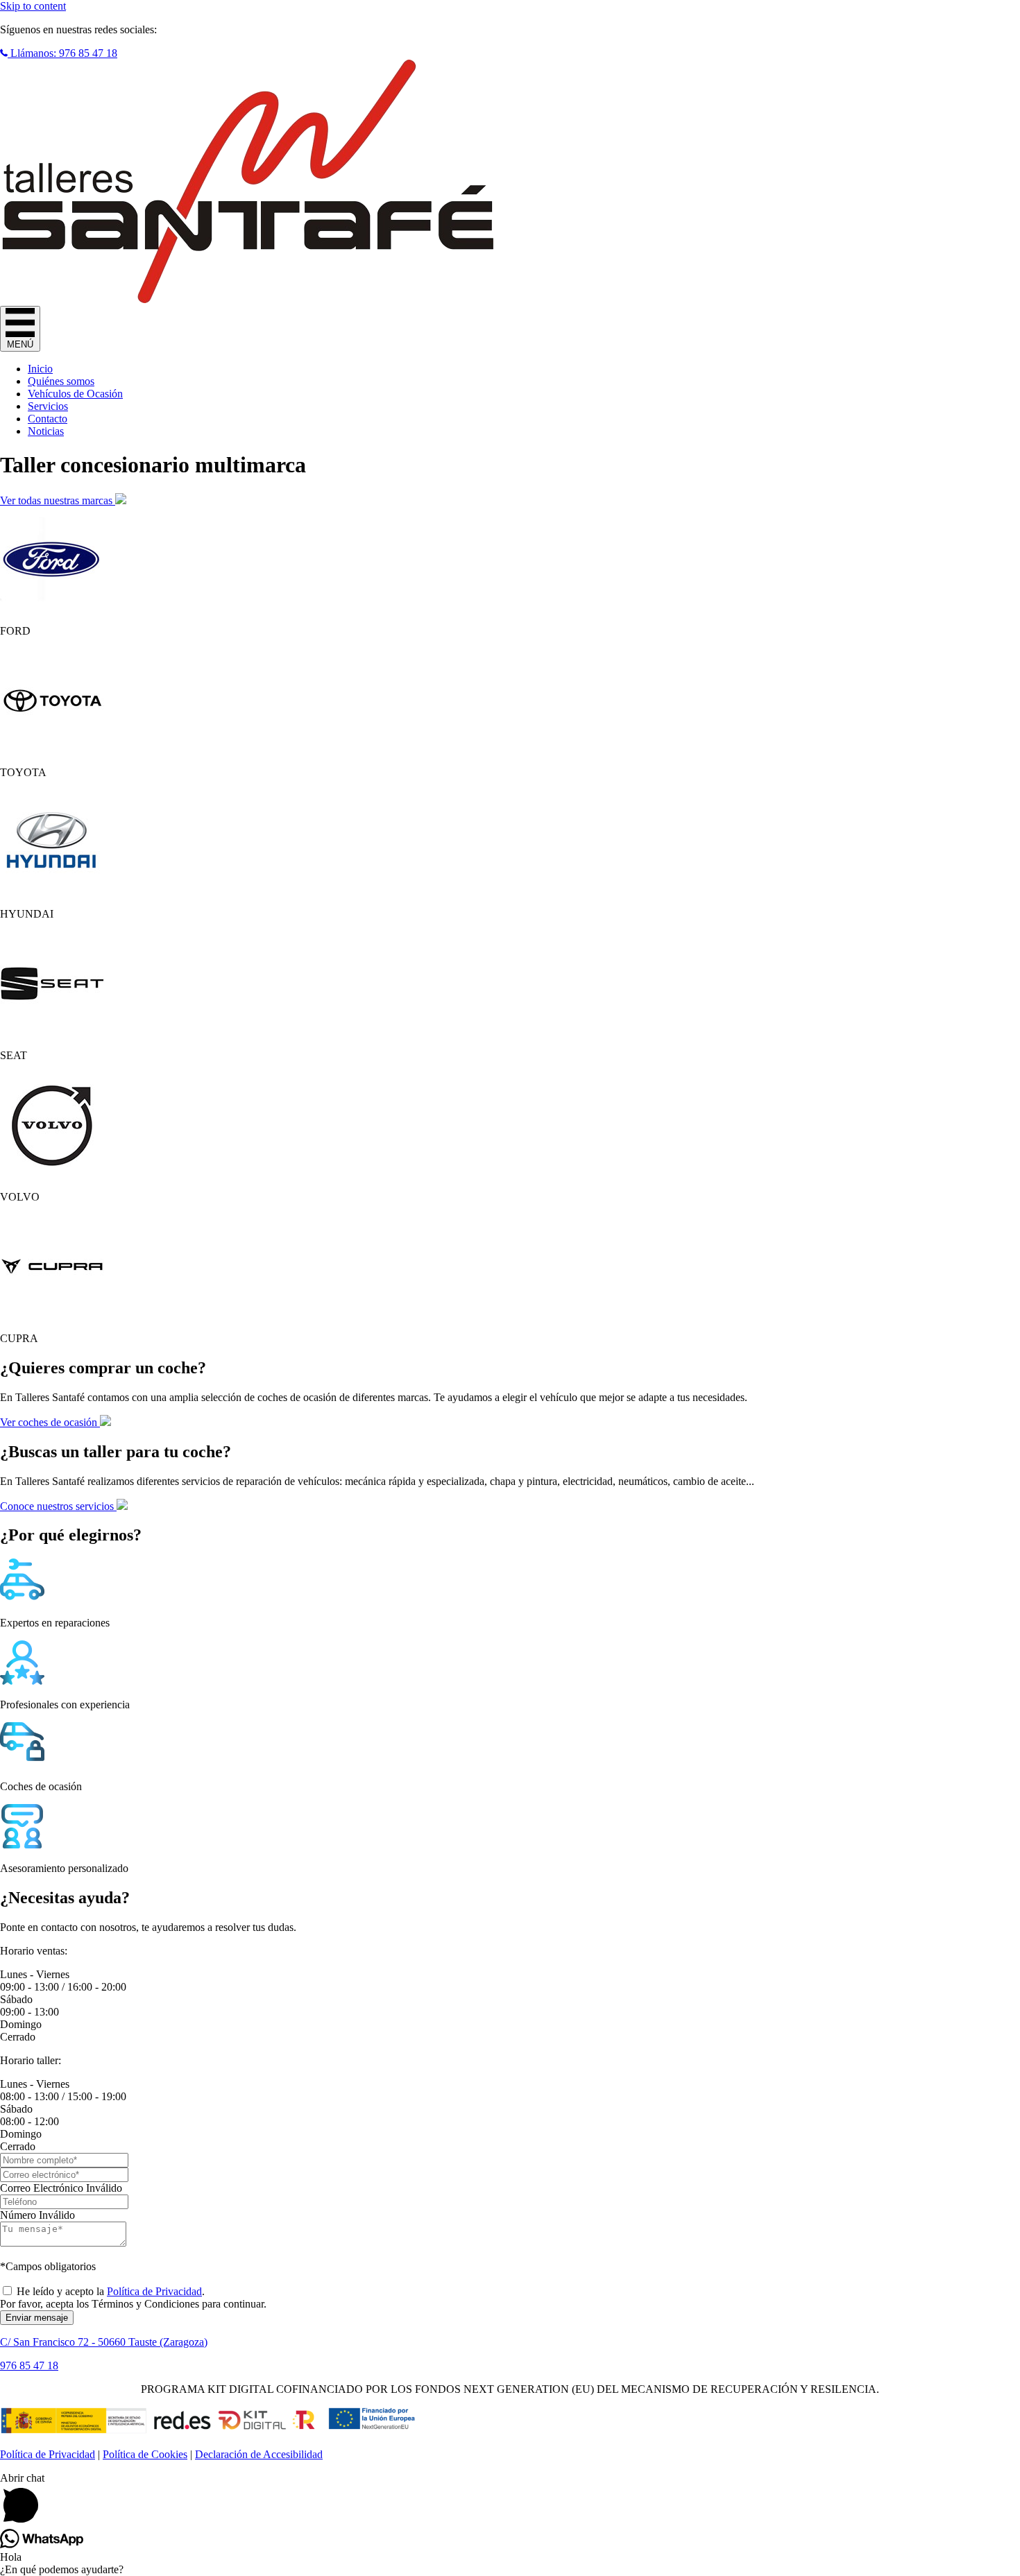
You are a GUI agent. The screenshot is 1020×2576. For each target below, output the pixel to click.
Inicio (40, 369)
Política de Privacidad (154, 2291)
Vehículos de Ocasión (75, 394)
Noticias (46, 431)
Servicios (48, 406)
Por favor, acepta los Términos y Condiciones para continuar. (133, 2304)
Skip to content (33, 6)
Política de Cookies (145, 2454)
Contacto (48, 419)
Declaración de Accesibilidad (259, 2454)
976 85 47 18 (29, 2365)
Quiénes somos (61, 381)
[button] (59, 53)
